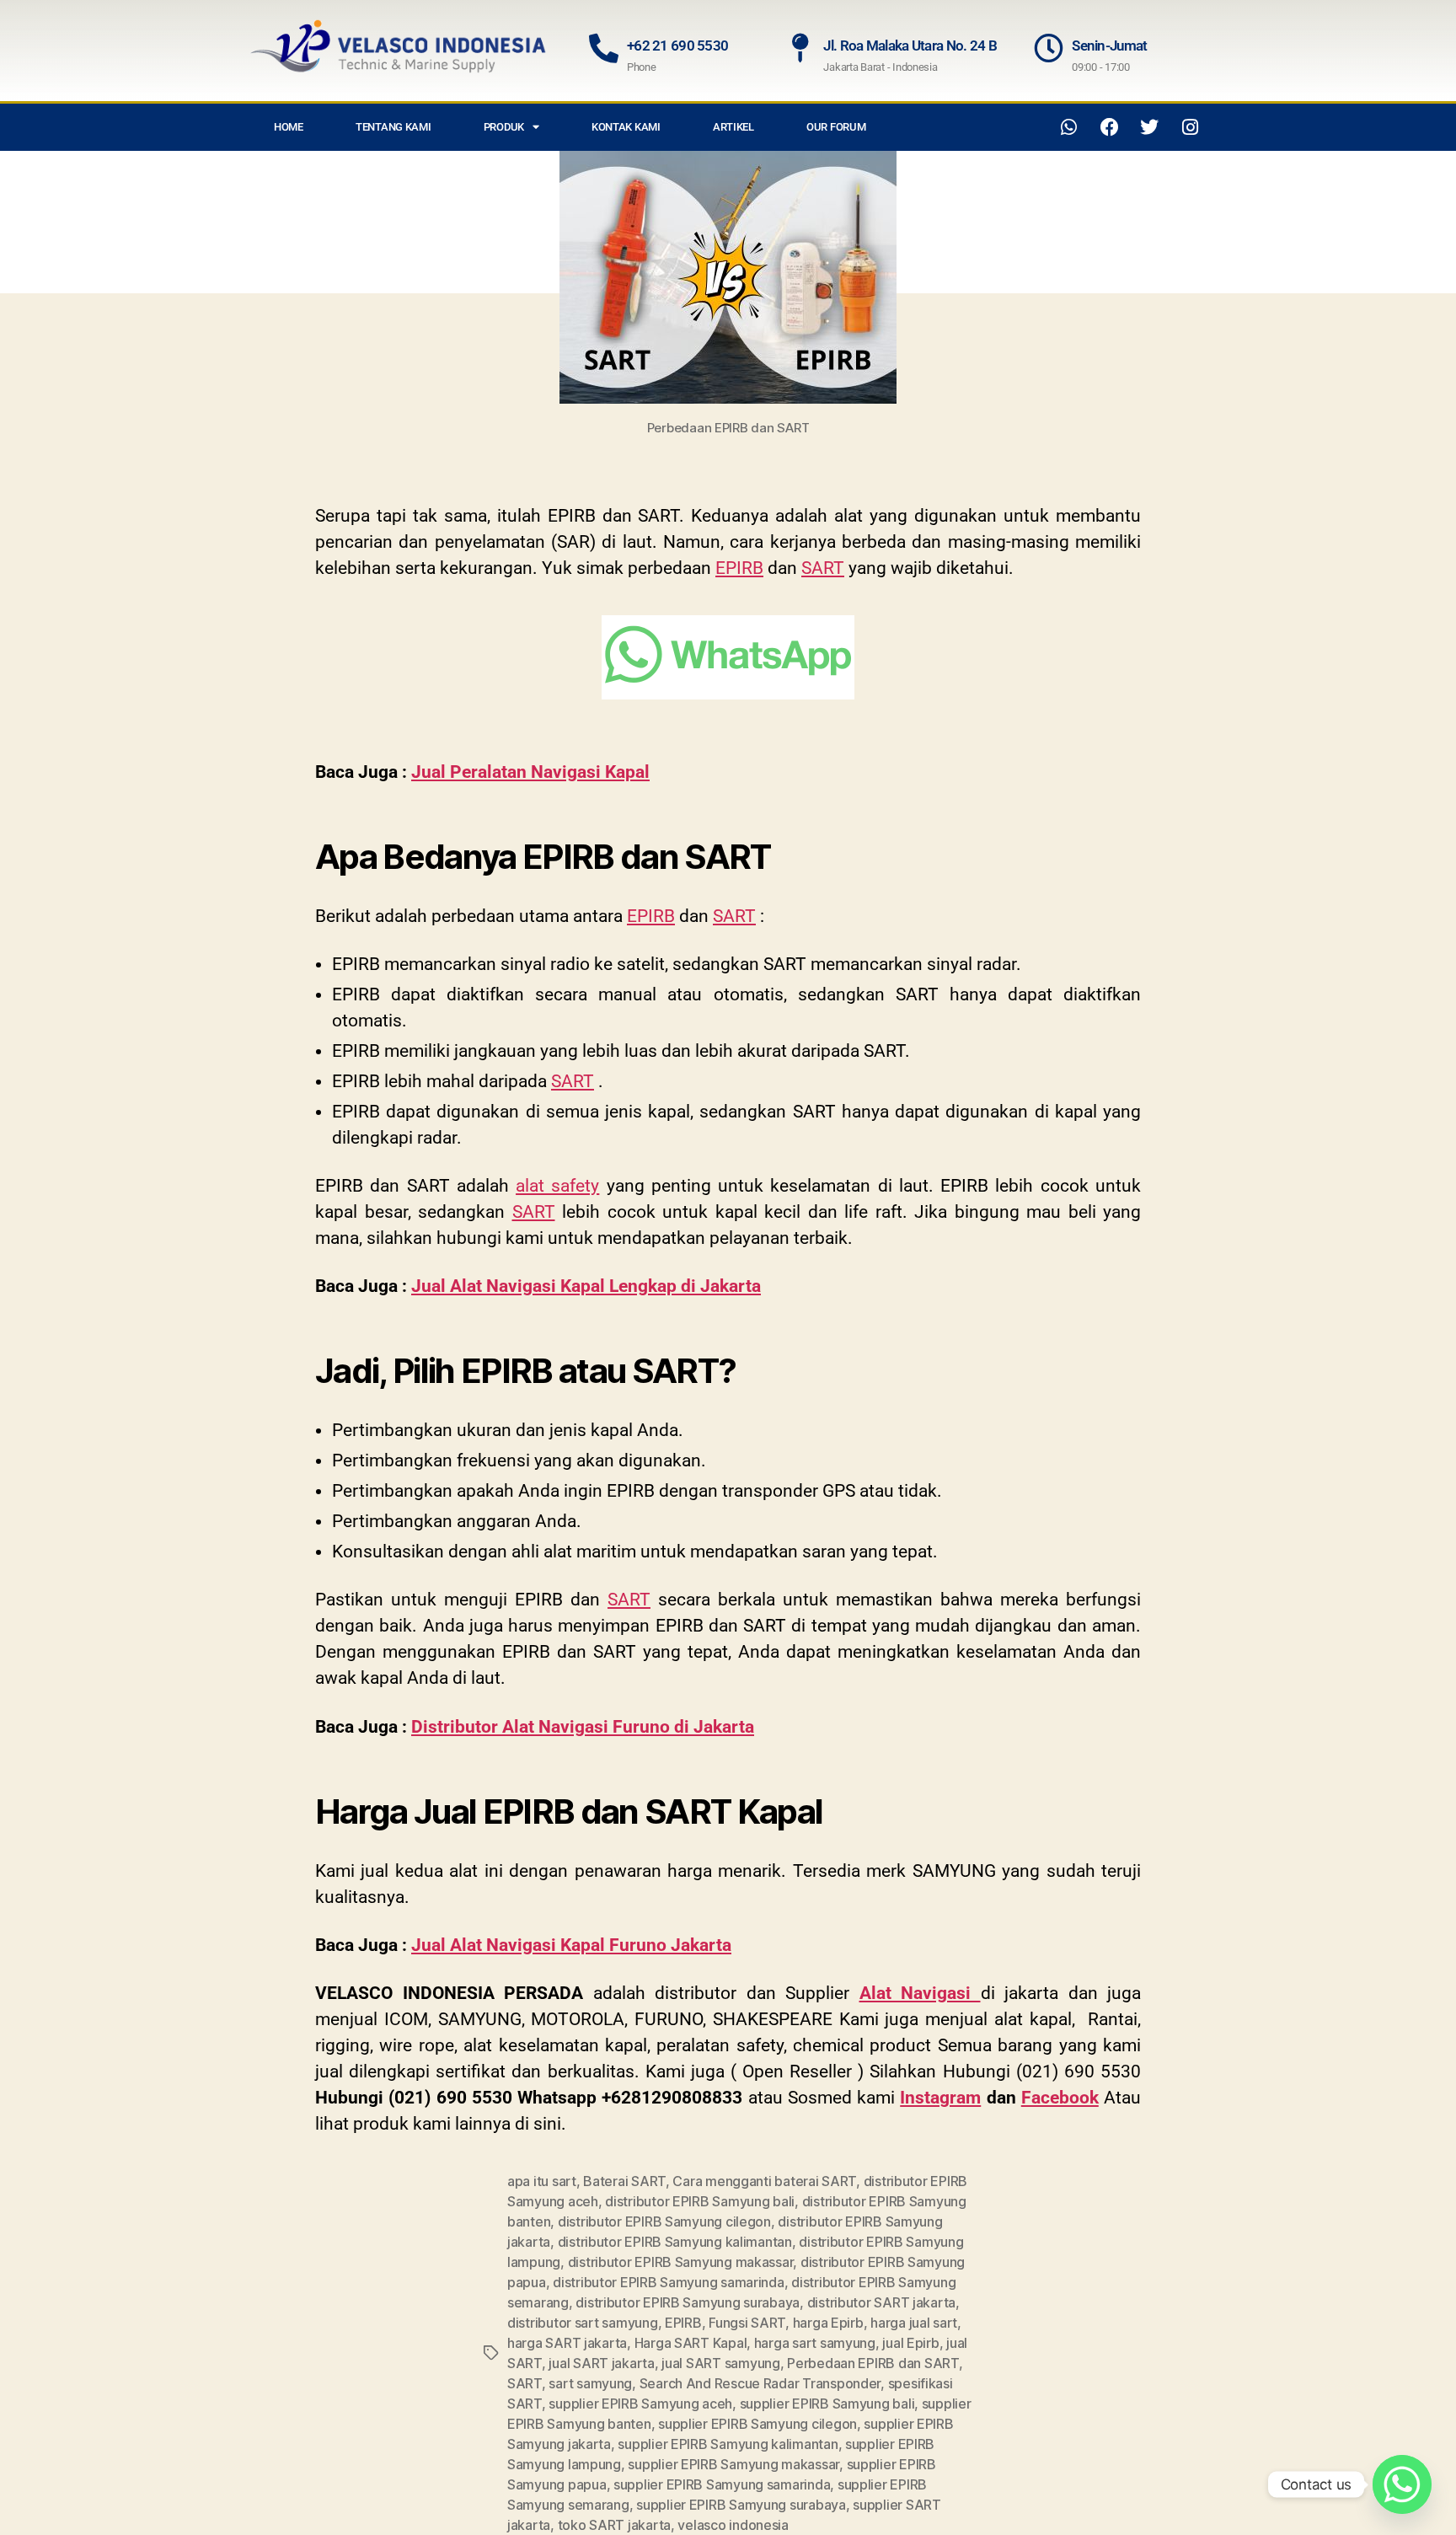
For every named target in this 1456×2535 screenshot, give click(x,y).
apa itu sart (542, 2181)
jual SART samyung (720, 2363)
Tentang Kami (393, 127)
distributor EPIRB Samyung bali (700, 2201)
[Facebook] (1110, 127)
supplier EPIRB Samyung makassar (733, 2464)
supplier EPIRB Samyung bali (827, 2404)
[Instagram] (1190, 127)
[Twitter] (1149, 127)
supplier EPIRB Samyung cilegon (757, 2424)
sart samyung (590, 2383)
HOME (289, 127)
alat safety (557, 1186)
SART (823, 568)
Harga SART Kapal (691, 2343)
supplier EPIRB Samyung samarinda (722, 2484)
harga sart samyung (815, 2343)
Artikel (733, 127)
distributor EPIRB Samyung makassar (681, 2262)
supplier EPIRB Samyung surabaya (741, 2505)
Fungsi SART (747, 2323)
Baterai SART (624, 2181)
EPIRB (739, 568)
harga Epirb (828, 2323)
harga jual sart (914, 2323)
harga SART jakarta (567, 2343)
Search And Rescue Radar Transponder (760, 2383)
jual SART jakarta (601, 2363)
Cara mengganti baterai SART (764, 2181)
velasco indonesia (733, 2525)
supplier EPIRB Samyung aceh (640, 2404)
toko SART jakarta (614, 2525)
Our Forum (836, 127)
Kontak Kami (626, 127)
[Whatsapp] (1069, 127)
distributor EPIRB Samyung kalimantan (675, 2242)
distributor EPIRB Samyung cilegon (664, 2221)
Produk (504, 127)
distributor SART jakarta (882, 2302)
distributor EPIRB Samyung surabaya (688, 2302)
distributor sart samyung (583, 2323)
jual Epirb (910, 2343)
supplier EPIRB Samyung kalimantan (728, 2444)
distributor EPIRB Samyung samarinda (669, 2282)
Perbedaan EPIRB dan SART (873, 2363)
